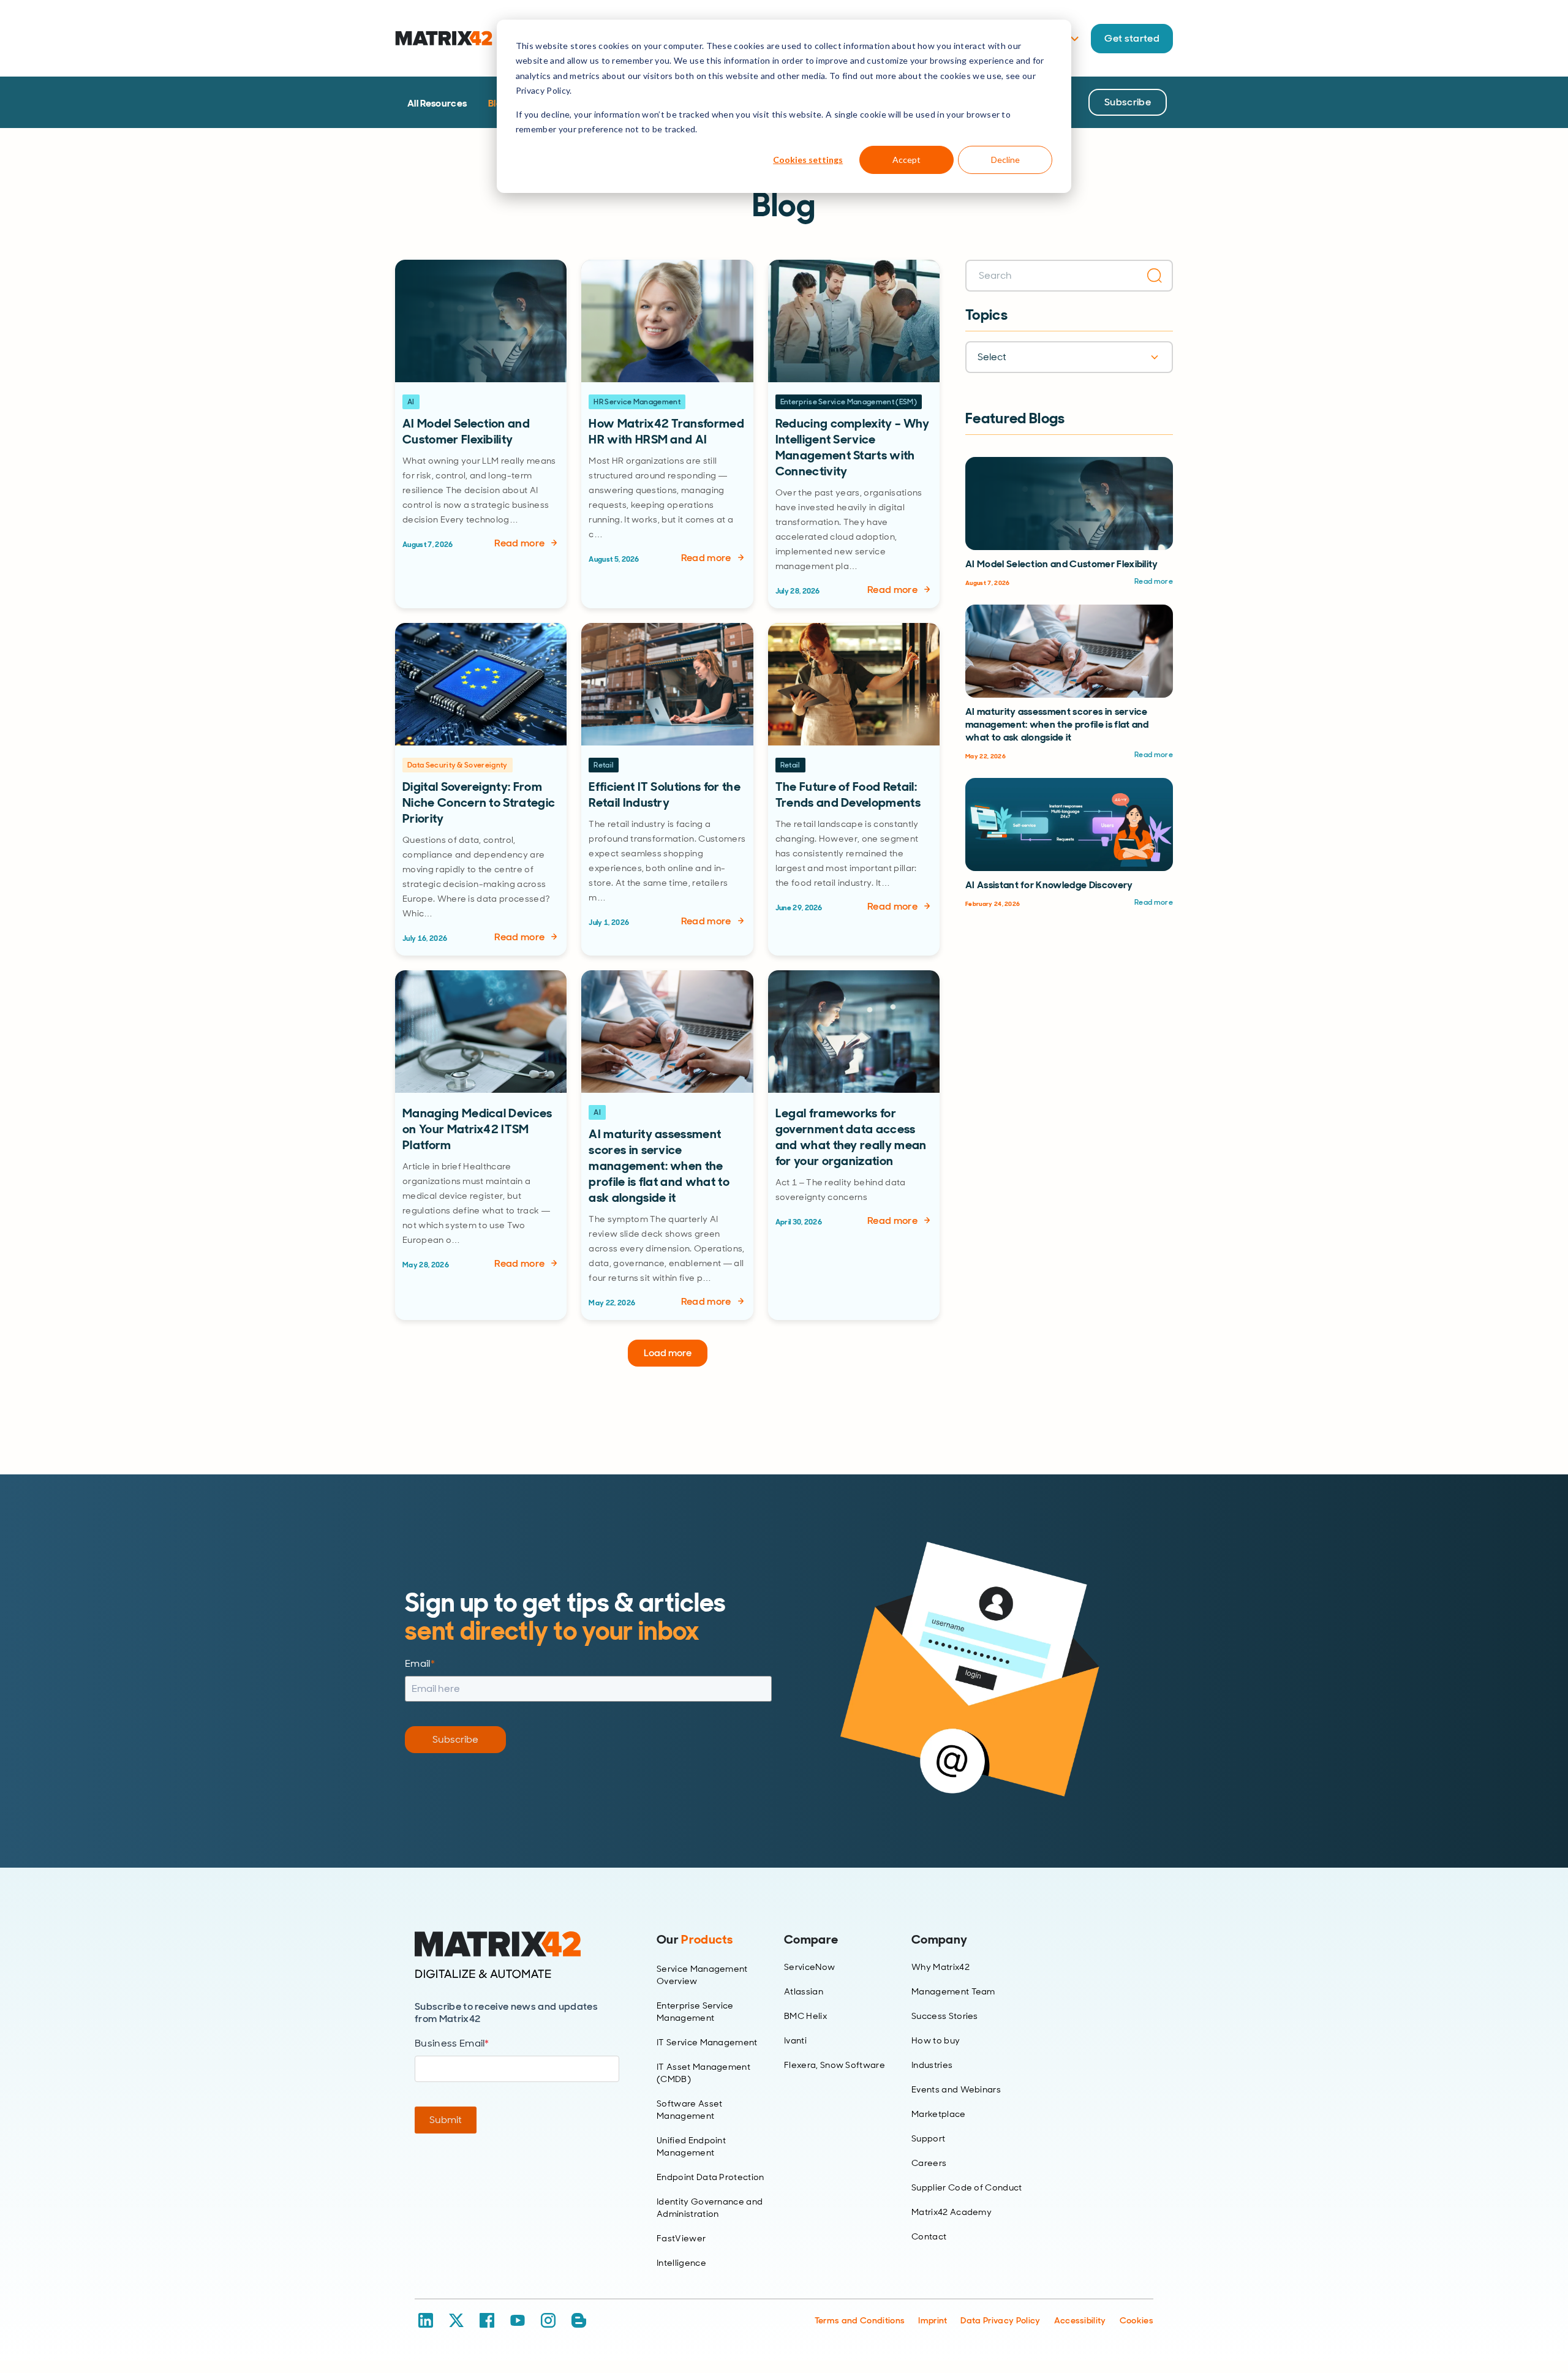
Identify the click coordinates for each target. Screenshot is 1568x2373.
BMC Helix (805, 2016)
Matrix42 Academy (952, 2212)
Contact (929, 2236)
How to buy (936, 2040)
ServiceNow (809, 1967)
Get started (1132, 38)
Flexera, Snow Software (835, 2065)
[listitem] (481, 434)
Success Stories (945, 2016)
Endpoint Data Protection (710, 2177)
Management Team (953, 1991)
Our (695, 1939)
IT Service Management (707, 2042)
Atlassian (804, 1991)
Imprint (933, 2320)
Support (928, 2138)
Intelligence (681, 2263)
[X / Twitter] (456, 2320)
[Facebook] (487, 2320)
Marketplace (939, 2114)
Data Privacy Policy (1000, 2320)
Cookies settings (808, 160)
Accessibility (1080, 2320)
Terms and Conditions (860, 2320)
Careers (929, 2163)
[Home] (517, 1955)
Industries (932, 2065)
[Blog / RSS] (579, 2320)
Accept (907, 160)
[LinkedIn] (426, 2320)
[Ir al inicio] (444, 38)
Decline (1005, 160)
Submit (446, 2120)
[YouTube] (518, 2320)
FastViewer (681, 2238)
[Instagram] (548, 2320)
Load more (668, 1353)
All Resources (437, 103)
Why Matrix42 (940, 1967)
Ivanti (795, 2040)
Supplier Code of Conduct (967, 2187)
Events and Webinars (956, 2089)
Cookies (1136, 2320)
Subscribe (1128, 102)
